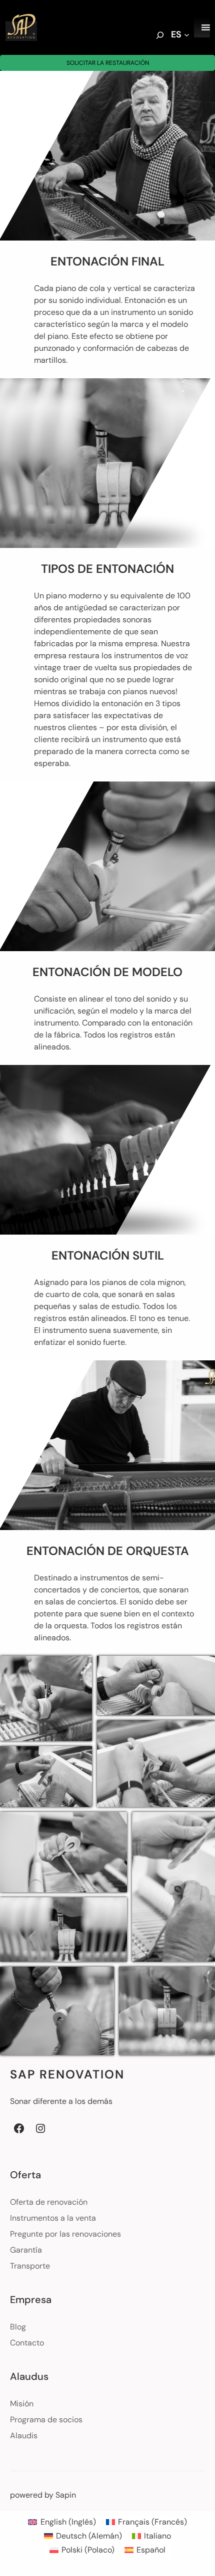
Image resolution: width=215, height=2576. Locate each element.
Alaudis (24, 2436)
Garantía (26, 2250)
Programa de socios (46, 2420)
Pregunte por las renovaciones (65, 2234)
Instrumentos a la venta (53, 2218)
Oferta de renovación (49, 2202)
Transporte (30, 2266)
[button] (46, 1698)
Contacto (27, 2343)
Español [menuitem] (151, 2550)
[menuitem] (62, 2522)
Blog (18, 2327)
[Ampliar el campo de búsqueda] (160, 36)
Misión (22, 2404)
